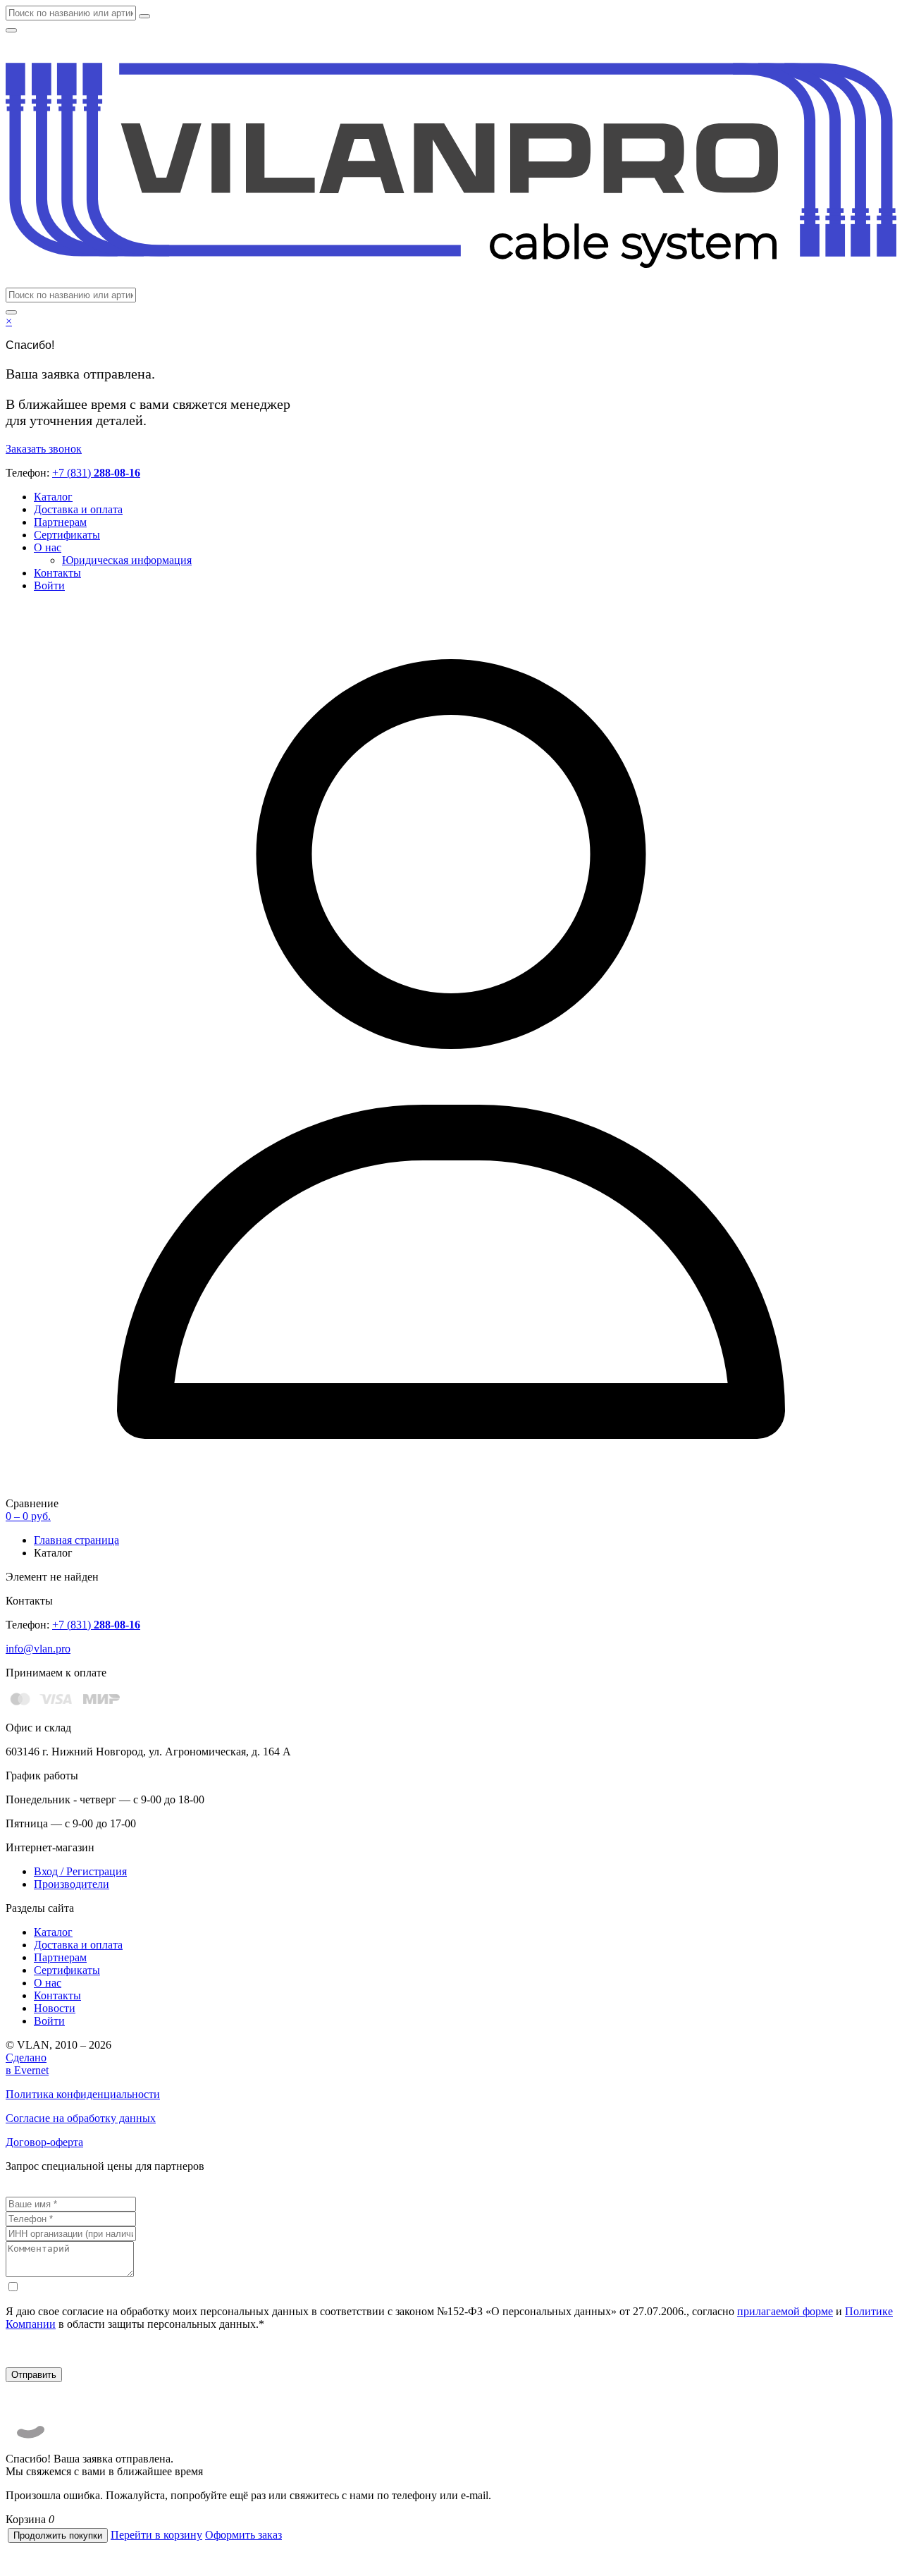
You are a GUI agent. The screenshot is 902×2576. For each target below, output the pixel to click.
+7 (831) (96, 473)
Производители (72, 1884)
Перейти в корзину (156, 2535)
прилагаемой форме (785, 2311)
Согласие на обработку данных (81, 2118)
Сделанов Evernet (27, 2064)
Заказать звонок (44, 449)
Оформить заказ (243, 2535)
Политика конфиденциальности (83, 2094)
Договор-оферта (44, 2142)
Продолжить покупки (58, 2535)
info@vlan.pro (38, 1649)
